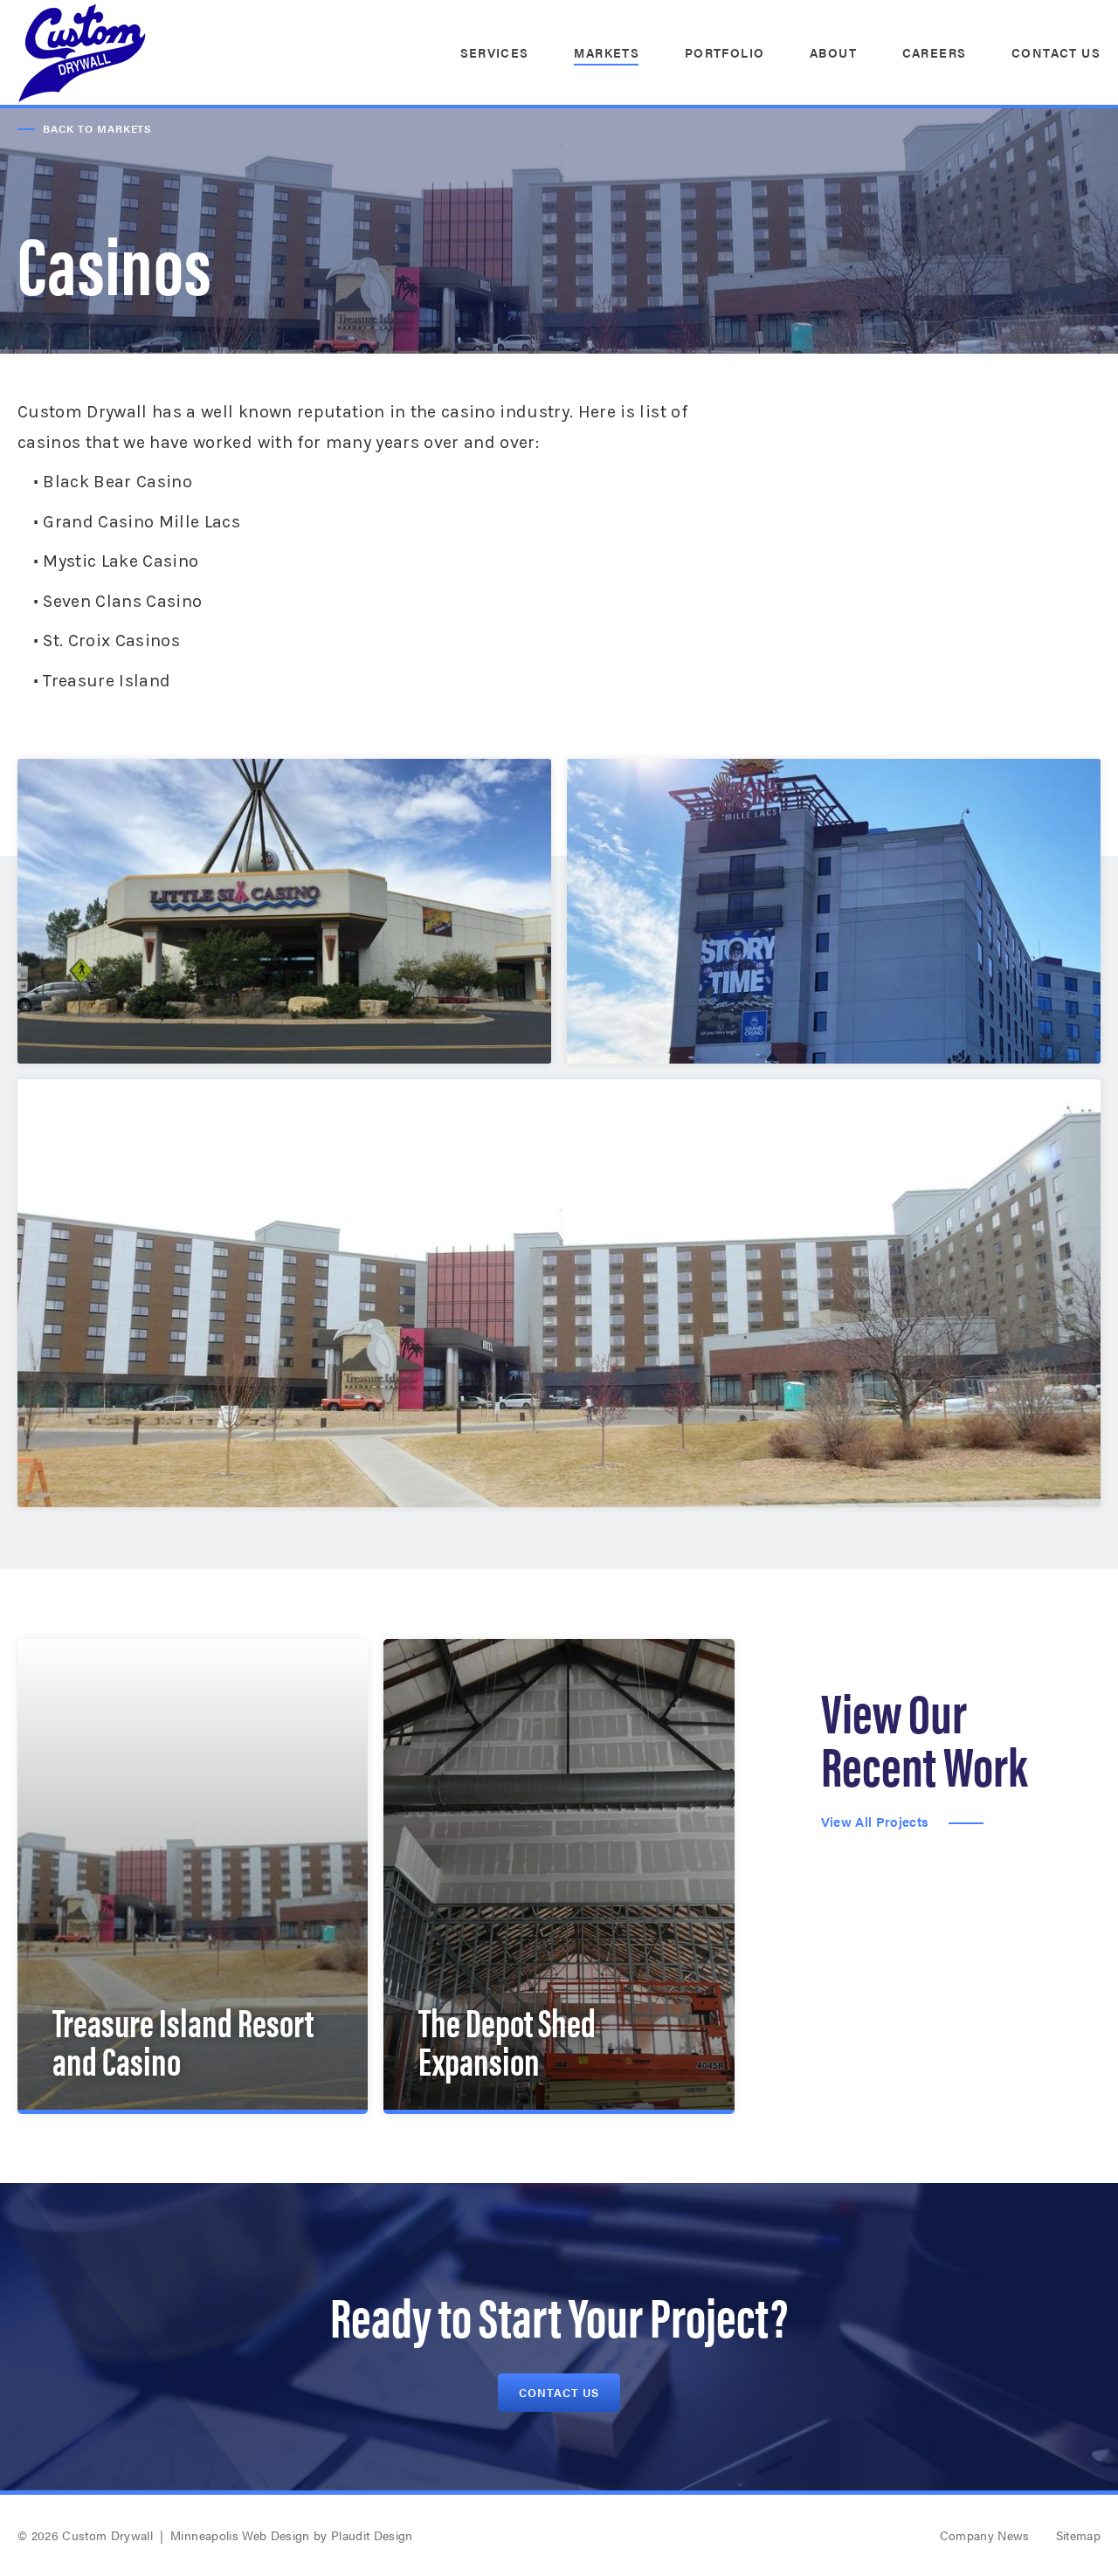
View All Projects (875, 1822)
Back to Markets (97, 128)
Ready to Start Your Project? (559, 2314)
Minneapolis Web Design (240, 2535)
